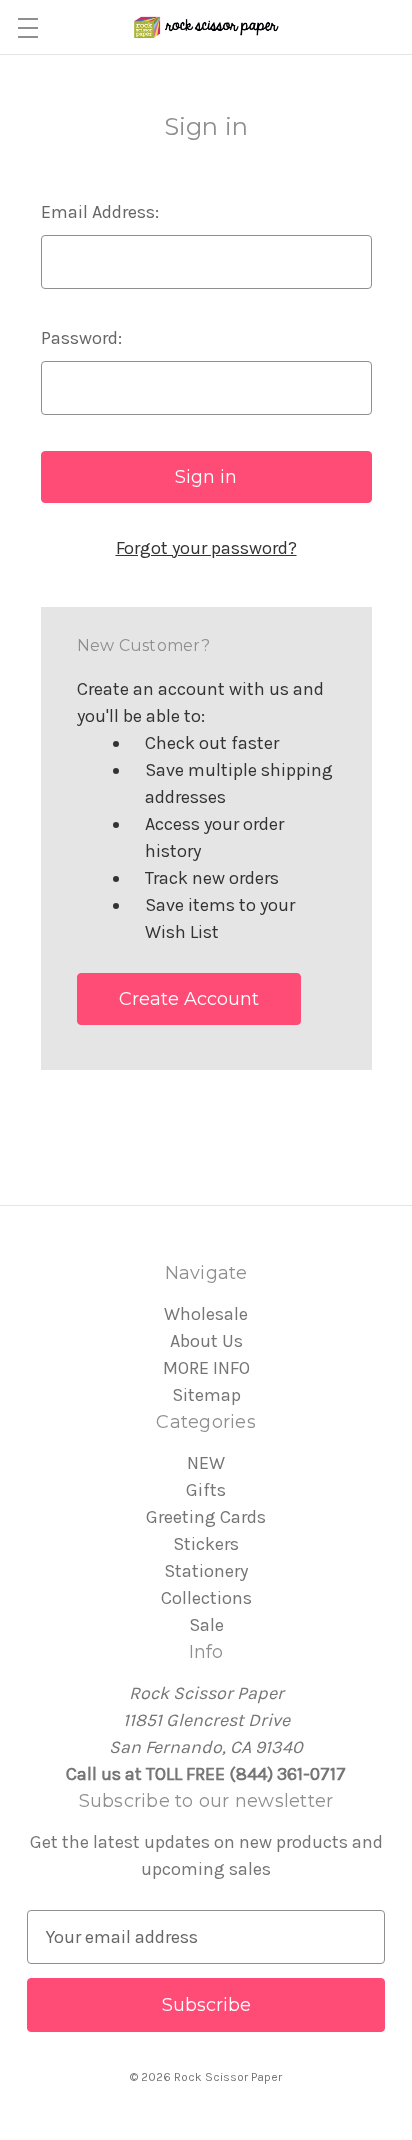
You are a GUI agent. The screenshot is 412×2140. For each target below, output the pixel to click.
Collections (206, 1598)
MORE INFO (206, 1368)
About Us (206, 1341)
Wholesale (206, 1314)
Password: (81, 338)
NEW (206, 1463)
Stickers (206, 1544)
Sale (206, 1625)
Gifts (206, 1490)
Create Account (189, 999)
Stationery (206, 1571)
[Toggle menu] (27, 27)
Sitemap (206, 1395)
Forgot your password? (206, 548)
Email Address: (100, 212)
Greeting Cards (206, 1517)
